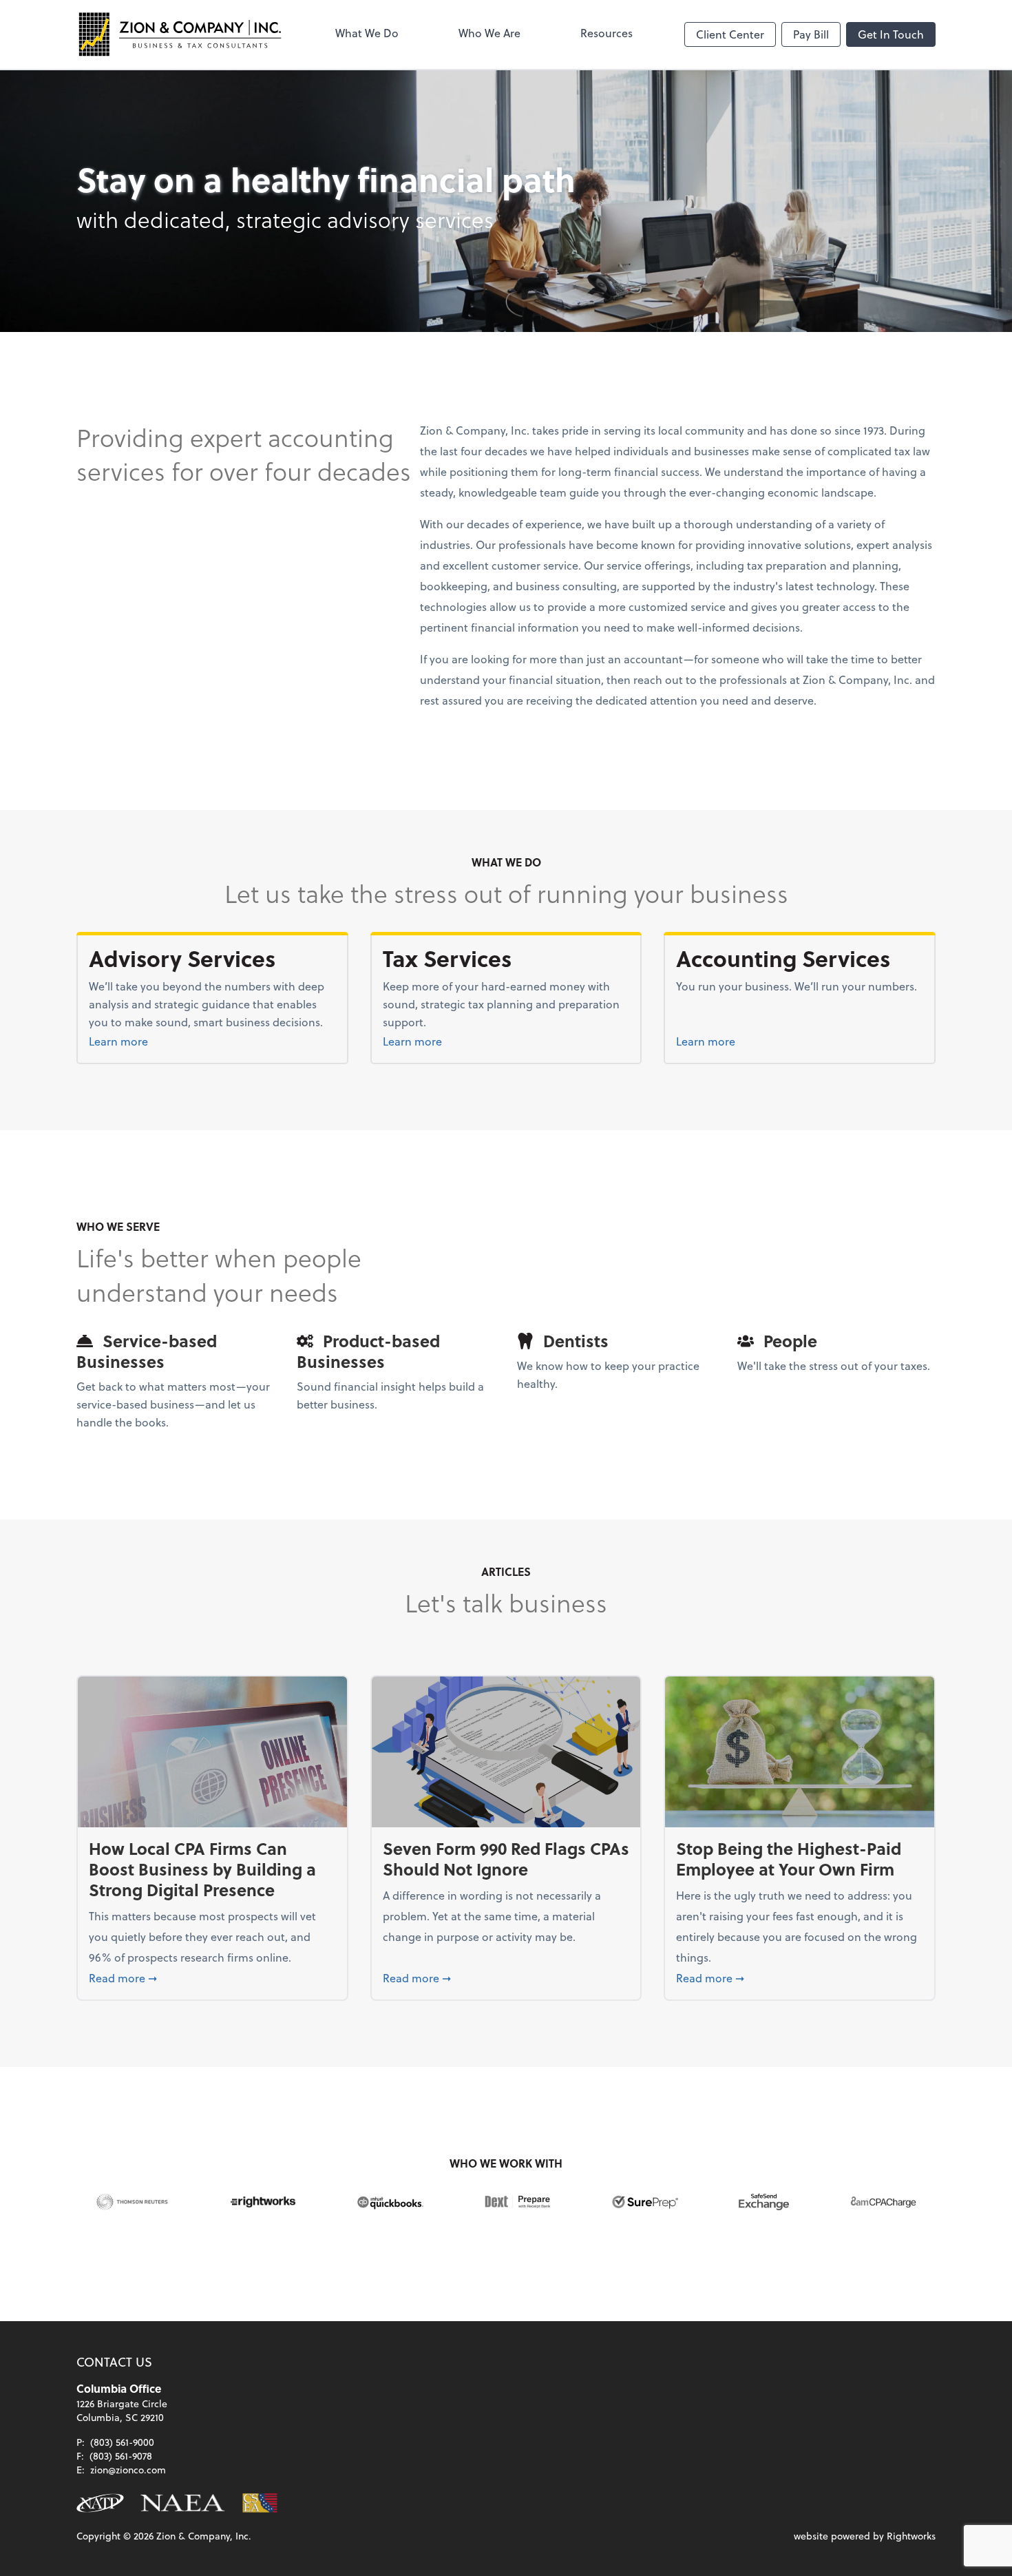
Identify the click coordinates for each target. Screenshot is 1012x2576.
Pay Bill (811, 34)
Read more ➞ (212, 1977)
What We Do (367, 33)
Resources (607, 33)
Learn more (153, 1041)
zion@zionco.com (128, 2470)
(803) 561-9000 (122, 2442)
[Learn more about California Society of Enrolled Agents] (260, 2503)
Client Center (730, 34)
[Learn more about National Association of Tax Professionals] (100, 2503)
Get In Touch (891, 34)
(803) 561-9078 (121, 2456)
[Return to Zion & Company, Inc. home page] (180, 34)
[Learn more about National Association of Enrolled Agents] (183, 2503)
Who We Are (489, 33)
